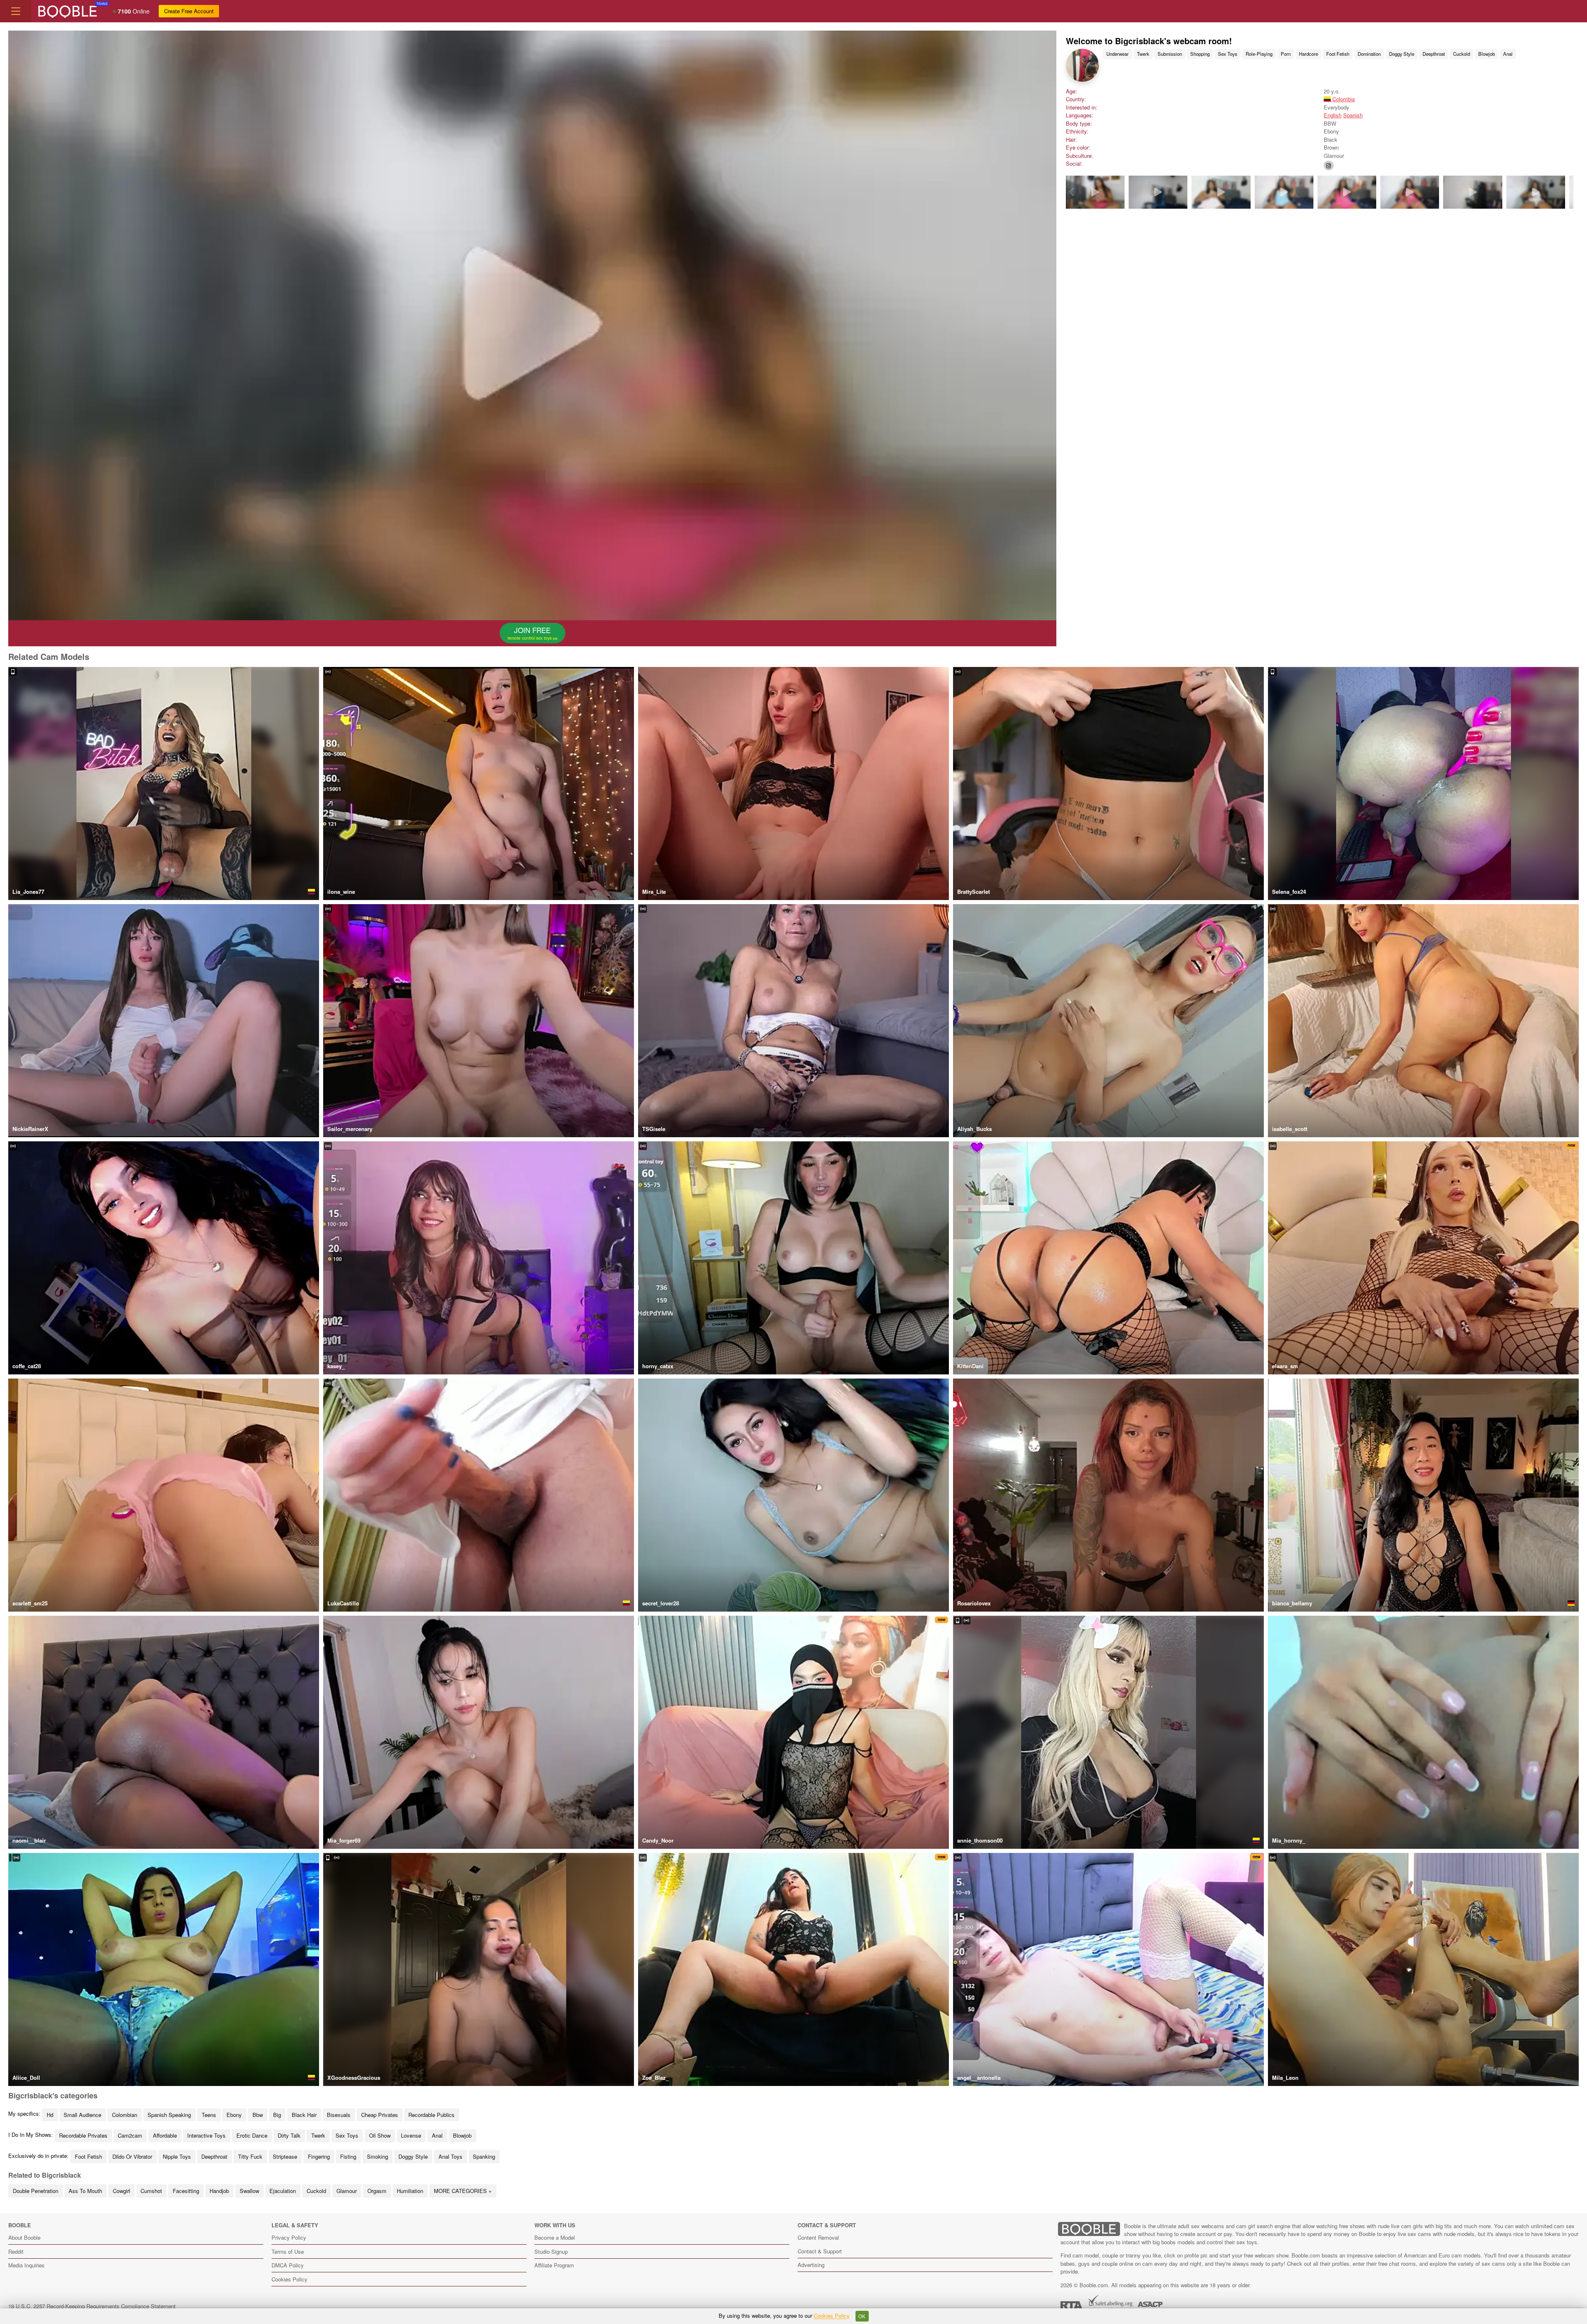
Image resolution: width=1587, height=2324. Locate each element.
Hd (50, 2115)
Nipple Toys (177, 2156)
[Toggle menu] (16, 11)
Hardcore (1308, 54)
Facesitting (186, 2191)
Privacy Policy (289, 2237)
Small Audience (82, 2115)
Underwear (1118, 54)
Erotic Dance (252, 2135)
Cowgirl (122, 2191)
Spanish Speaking (169, 2115)
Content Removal (818, 2237)
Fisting (348, 2156)
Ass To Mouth (85, 2191)
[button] (1568, 192)
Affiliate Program (554, 2265)
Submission (1170, 54)
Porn (1286, 54)
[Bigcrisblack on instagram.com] (1329, 165)
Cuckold (1462, 54)
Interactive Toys (206, 2135)
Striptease (285, 2156)
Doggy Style (1402, 54)
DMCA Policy (288, 2265)
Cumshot (151, 2191)
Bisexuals (339, 2115)
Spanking (484, 2156)
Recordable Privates (83, 2135)
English (1333, 115)
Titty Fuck (250, 2156)
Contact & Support (820, 2251)
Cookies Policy (290, 2279)
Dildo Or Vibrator (132, 2156)
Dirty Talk (289, 2135)
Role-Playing (1259, 54)
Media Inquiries (26, 2265)
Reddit (16, 2251)
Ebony (234, 2115)
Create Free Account (189, 11)
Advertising (811, 2265)
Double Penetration (36, 2191)
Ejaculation (283, 2191)
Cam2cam (130, 2135)
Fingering (319, 2156)
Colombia (1343, 99)
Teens (209, 2115)
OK (862, 2316)
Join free (530, 633)
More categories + (463, 2191)
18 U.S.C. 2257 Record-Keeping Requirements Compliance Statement (92, 2306)
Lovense (411, 2135)
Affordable (165, 2135)
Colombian (125, 2115)
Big (277, 2115)
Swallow (249, 2191)
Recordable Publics (431, 2115)
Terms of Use (288, 2251)
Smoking (378, 2156)
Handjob (219, 2191)
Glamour (347, 2191)
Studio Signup (551, 2251)
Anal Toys (450, 2156)
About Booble (24, 2237)
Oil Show (380, 2135)
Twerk (1143, 54)
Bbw (258, 2115)
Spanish (1353, 115)
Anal (1508, 54)
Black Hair (304, 2115)
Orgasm (377, 2191)
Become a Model (555, 2237)
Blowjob (1487, 54)
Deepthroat (1434, 54)
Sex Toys (1228, 54)
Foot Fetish (1338, 54)
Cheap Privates (380, 2115)
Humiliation (410, 2191)
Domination (1369, 54)
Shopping (1200, 54)
